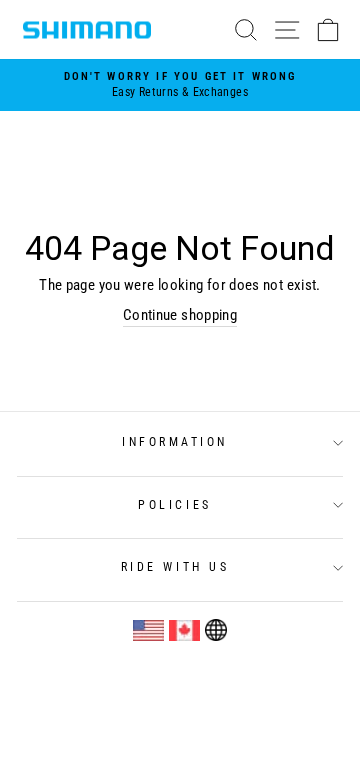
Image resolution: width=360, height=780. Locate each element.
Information (175, 442)
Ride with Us (175, 567)
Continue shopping (180, 315)
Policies (174, 505)
